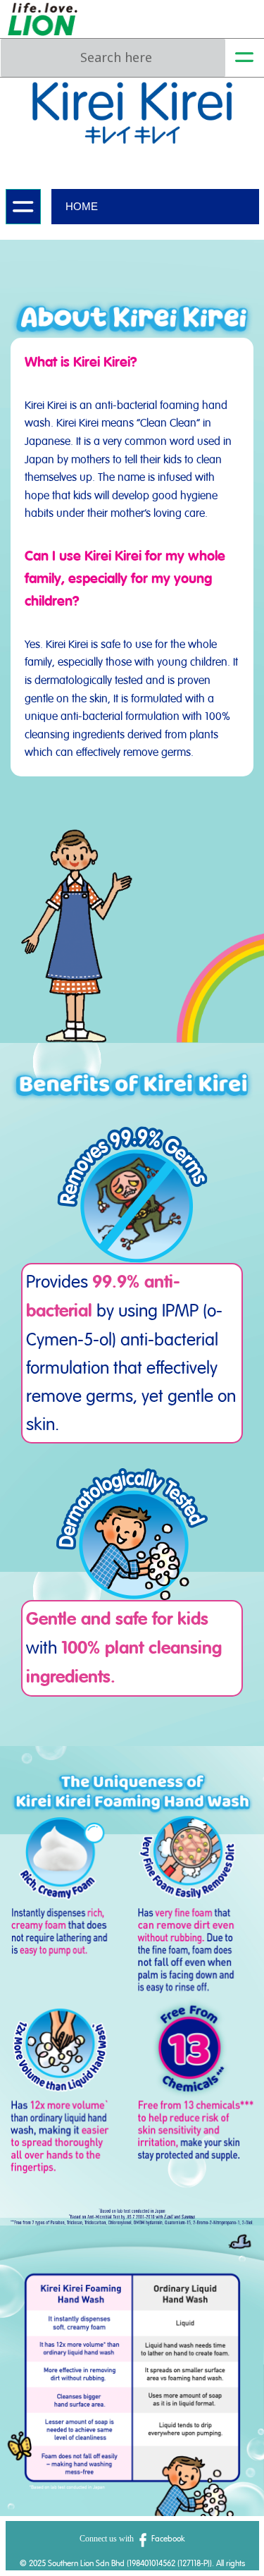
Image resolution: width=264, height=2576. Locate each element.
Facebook (167, 2539)
